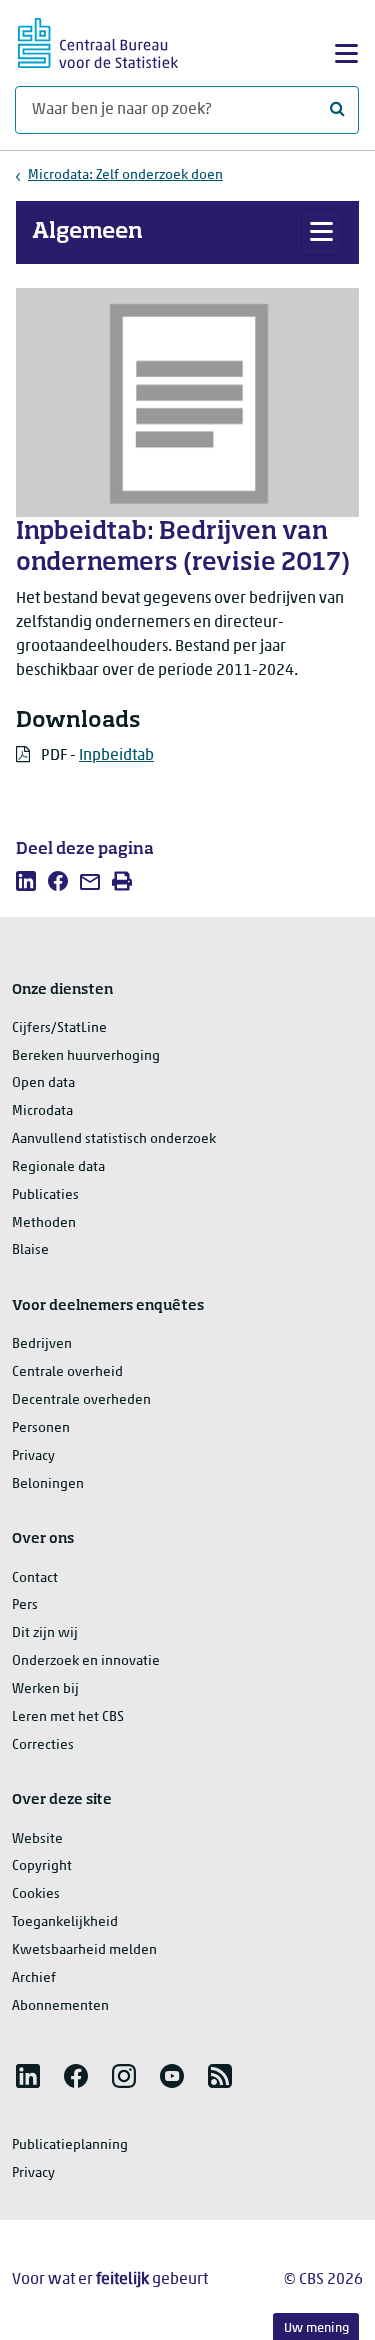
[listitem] (26, 881)
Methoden (44, 1223)
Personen (41, 1428)
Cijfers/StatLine (59, 1028)
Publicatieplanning (70, 2145)
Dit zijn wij (45, 1633)
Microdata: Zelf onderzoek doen (125, 175)
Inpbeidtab (116, 756)
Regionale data (58, 1167)
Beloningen (48, 1484)
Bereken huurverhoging (86, 1056)
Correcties (43, 1745)
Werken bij (45, 1689)
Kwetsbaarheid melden (84, 1950)
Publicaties (45, 1195)
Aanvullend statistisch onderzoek (114, 1139)
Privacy (33, 1456)
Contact (35, 1578)
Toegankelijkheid (65, 1922)
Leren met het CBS (68, 1717)
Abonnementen (60, 2006)
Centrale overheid (67, 1372)
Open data (43, 1083)
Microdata (42, 1111)
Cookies (36, 1894)
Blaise (30, 1250)
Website (37, 1839)
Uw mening (316, 2328)
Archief (34, 1978)
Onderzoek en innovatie (86, 1661)
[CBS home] (98, 40)
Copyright (42, 1866)
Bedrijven (42, 1344)
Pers (25, 1605)
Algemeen (87, 232)
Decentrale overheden (81, 1400)
